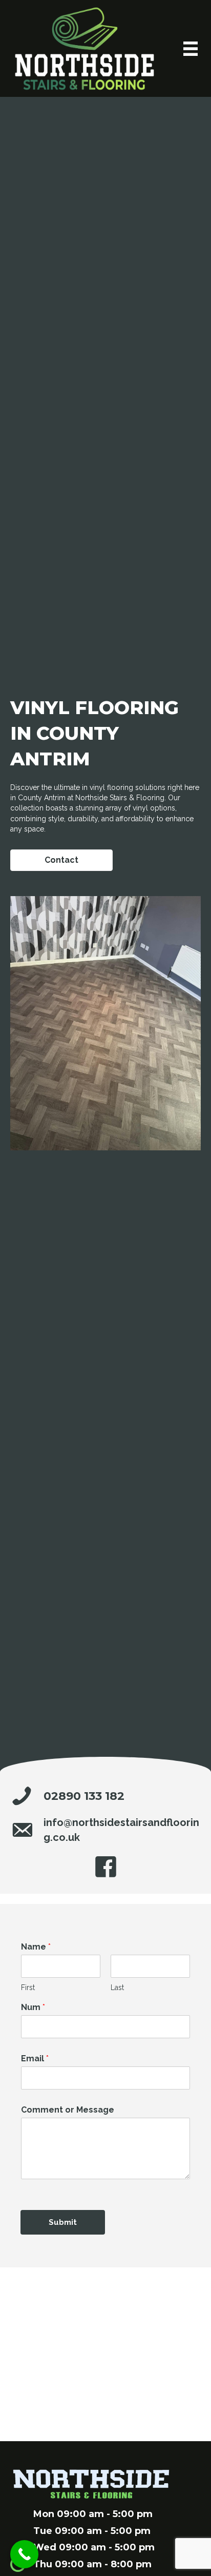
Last (117, 1987)
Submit (63, 2222)
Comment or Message (68, 2110)
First (28, 1987)
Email (35, 2058)
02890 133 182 (84, 1796)
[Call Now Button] (24, 2554)
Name (36, 1947)
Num (33, 2007)
